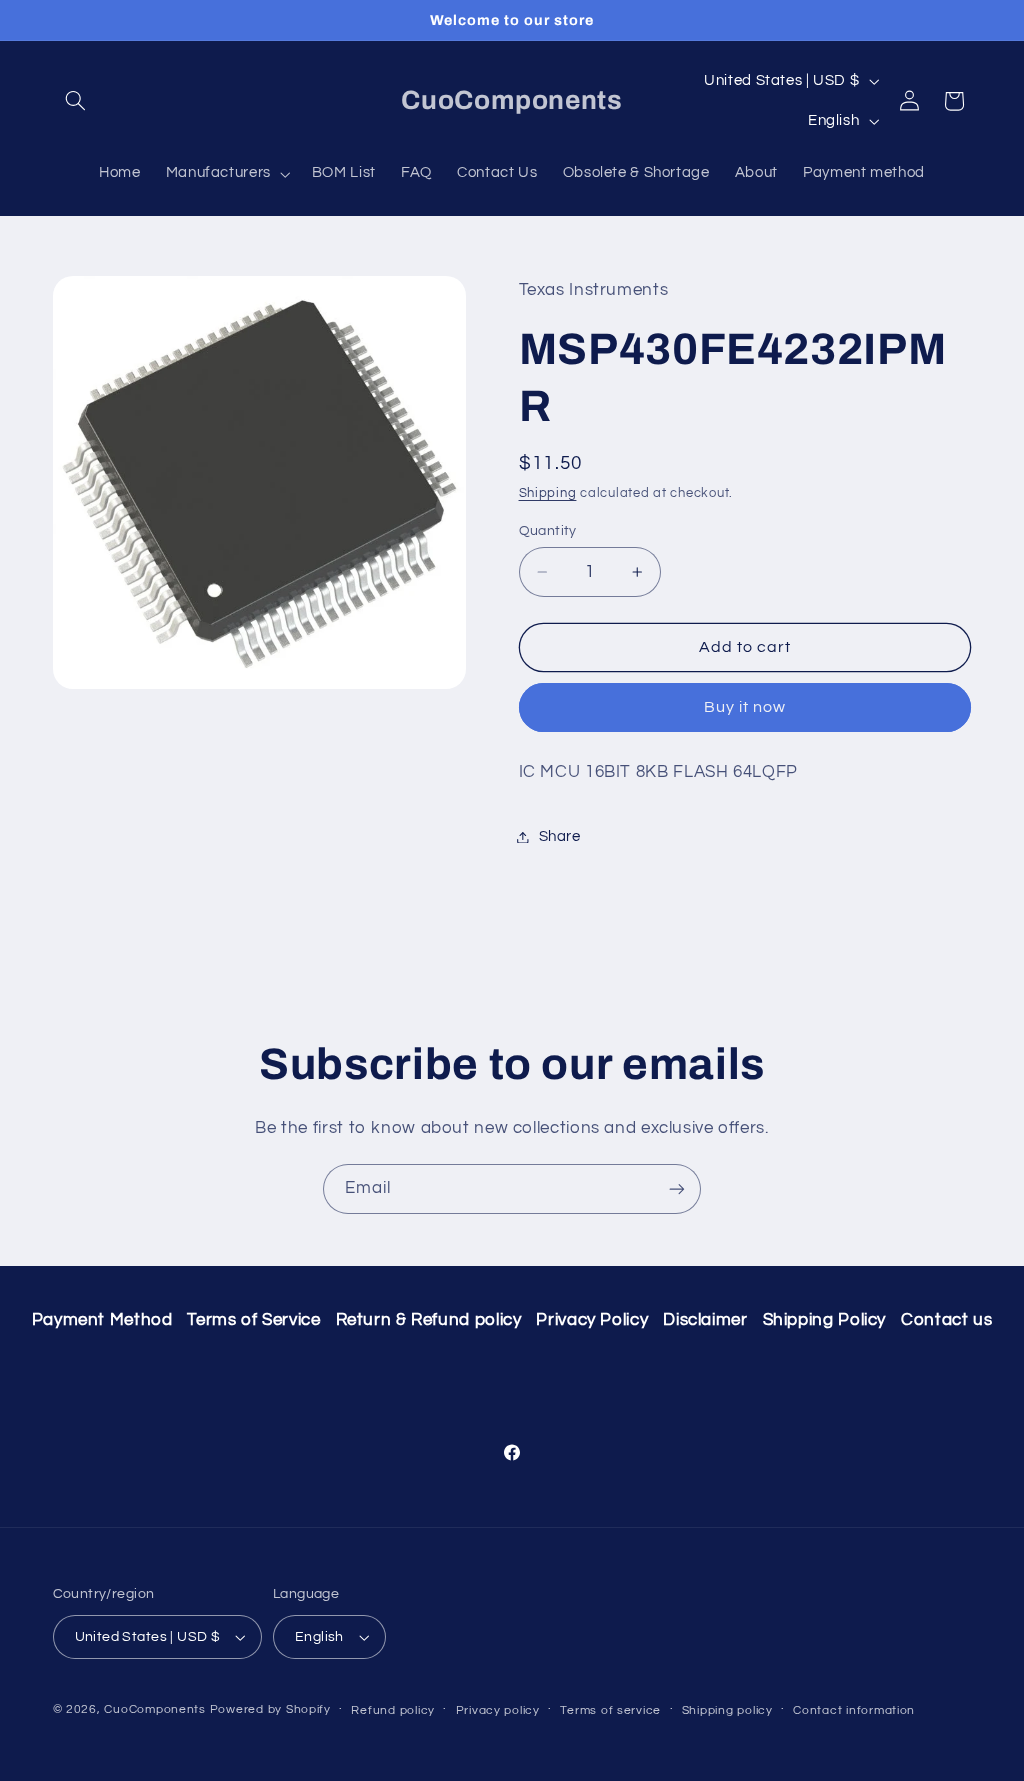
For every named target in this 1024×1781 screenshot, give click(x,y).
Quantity (548, 531)
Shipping (548, 493)
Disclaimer (705, 1320)
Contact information (854, 1710)
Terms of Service (253, 1320)
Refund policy (393, 1710)
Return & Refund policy (429, 1320)
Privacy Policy (592, 1320)
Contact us (946, 1320)
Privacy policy (498, 1710)
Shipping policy (727, 1710)
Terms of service (610, 1710)
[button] (76, 101)
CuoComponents (155, 1709)
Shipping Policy (824, 1320)
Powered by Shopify (270, 1709)
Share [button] (560, 836)
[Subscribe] (677, 1188)
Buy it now (745, 707)
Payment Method (102, 1320)
